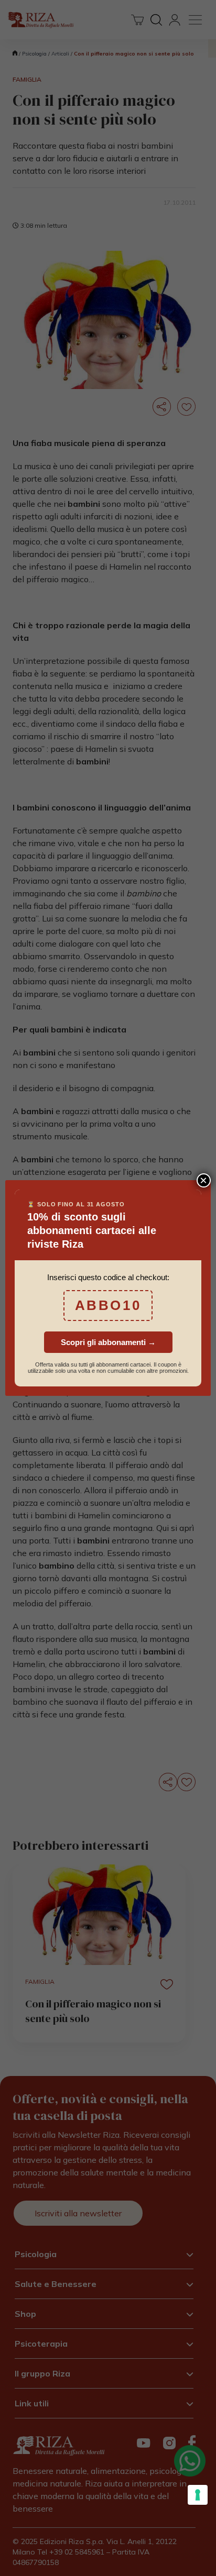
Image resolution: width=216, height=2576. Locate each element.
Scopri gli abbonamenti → (108, 1342)
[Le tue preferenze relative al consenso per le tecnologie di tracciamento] (198, 2495)
